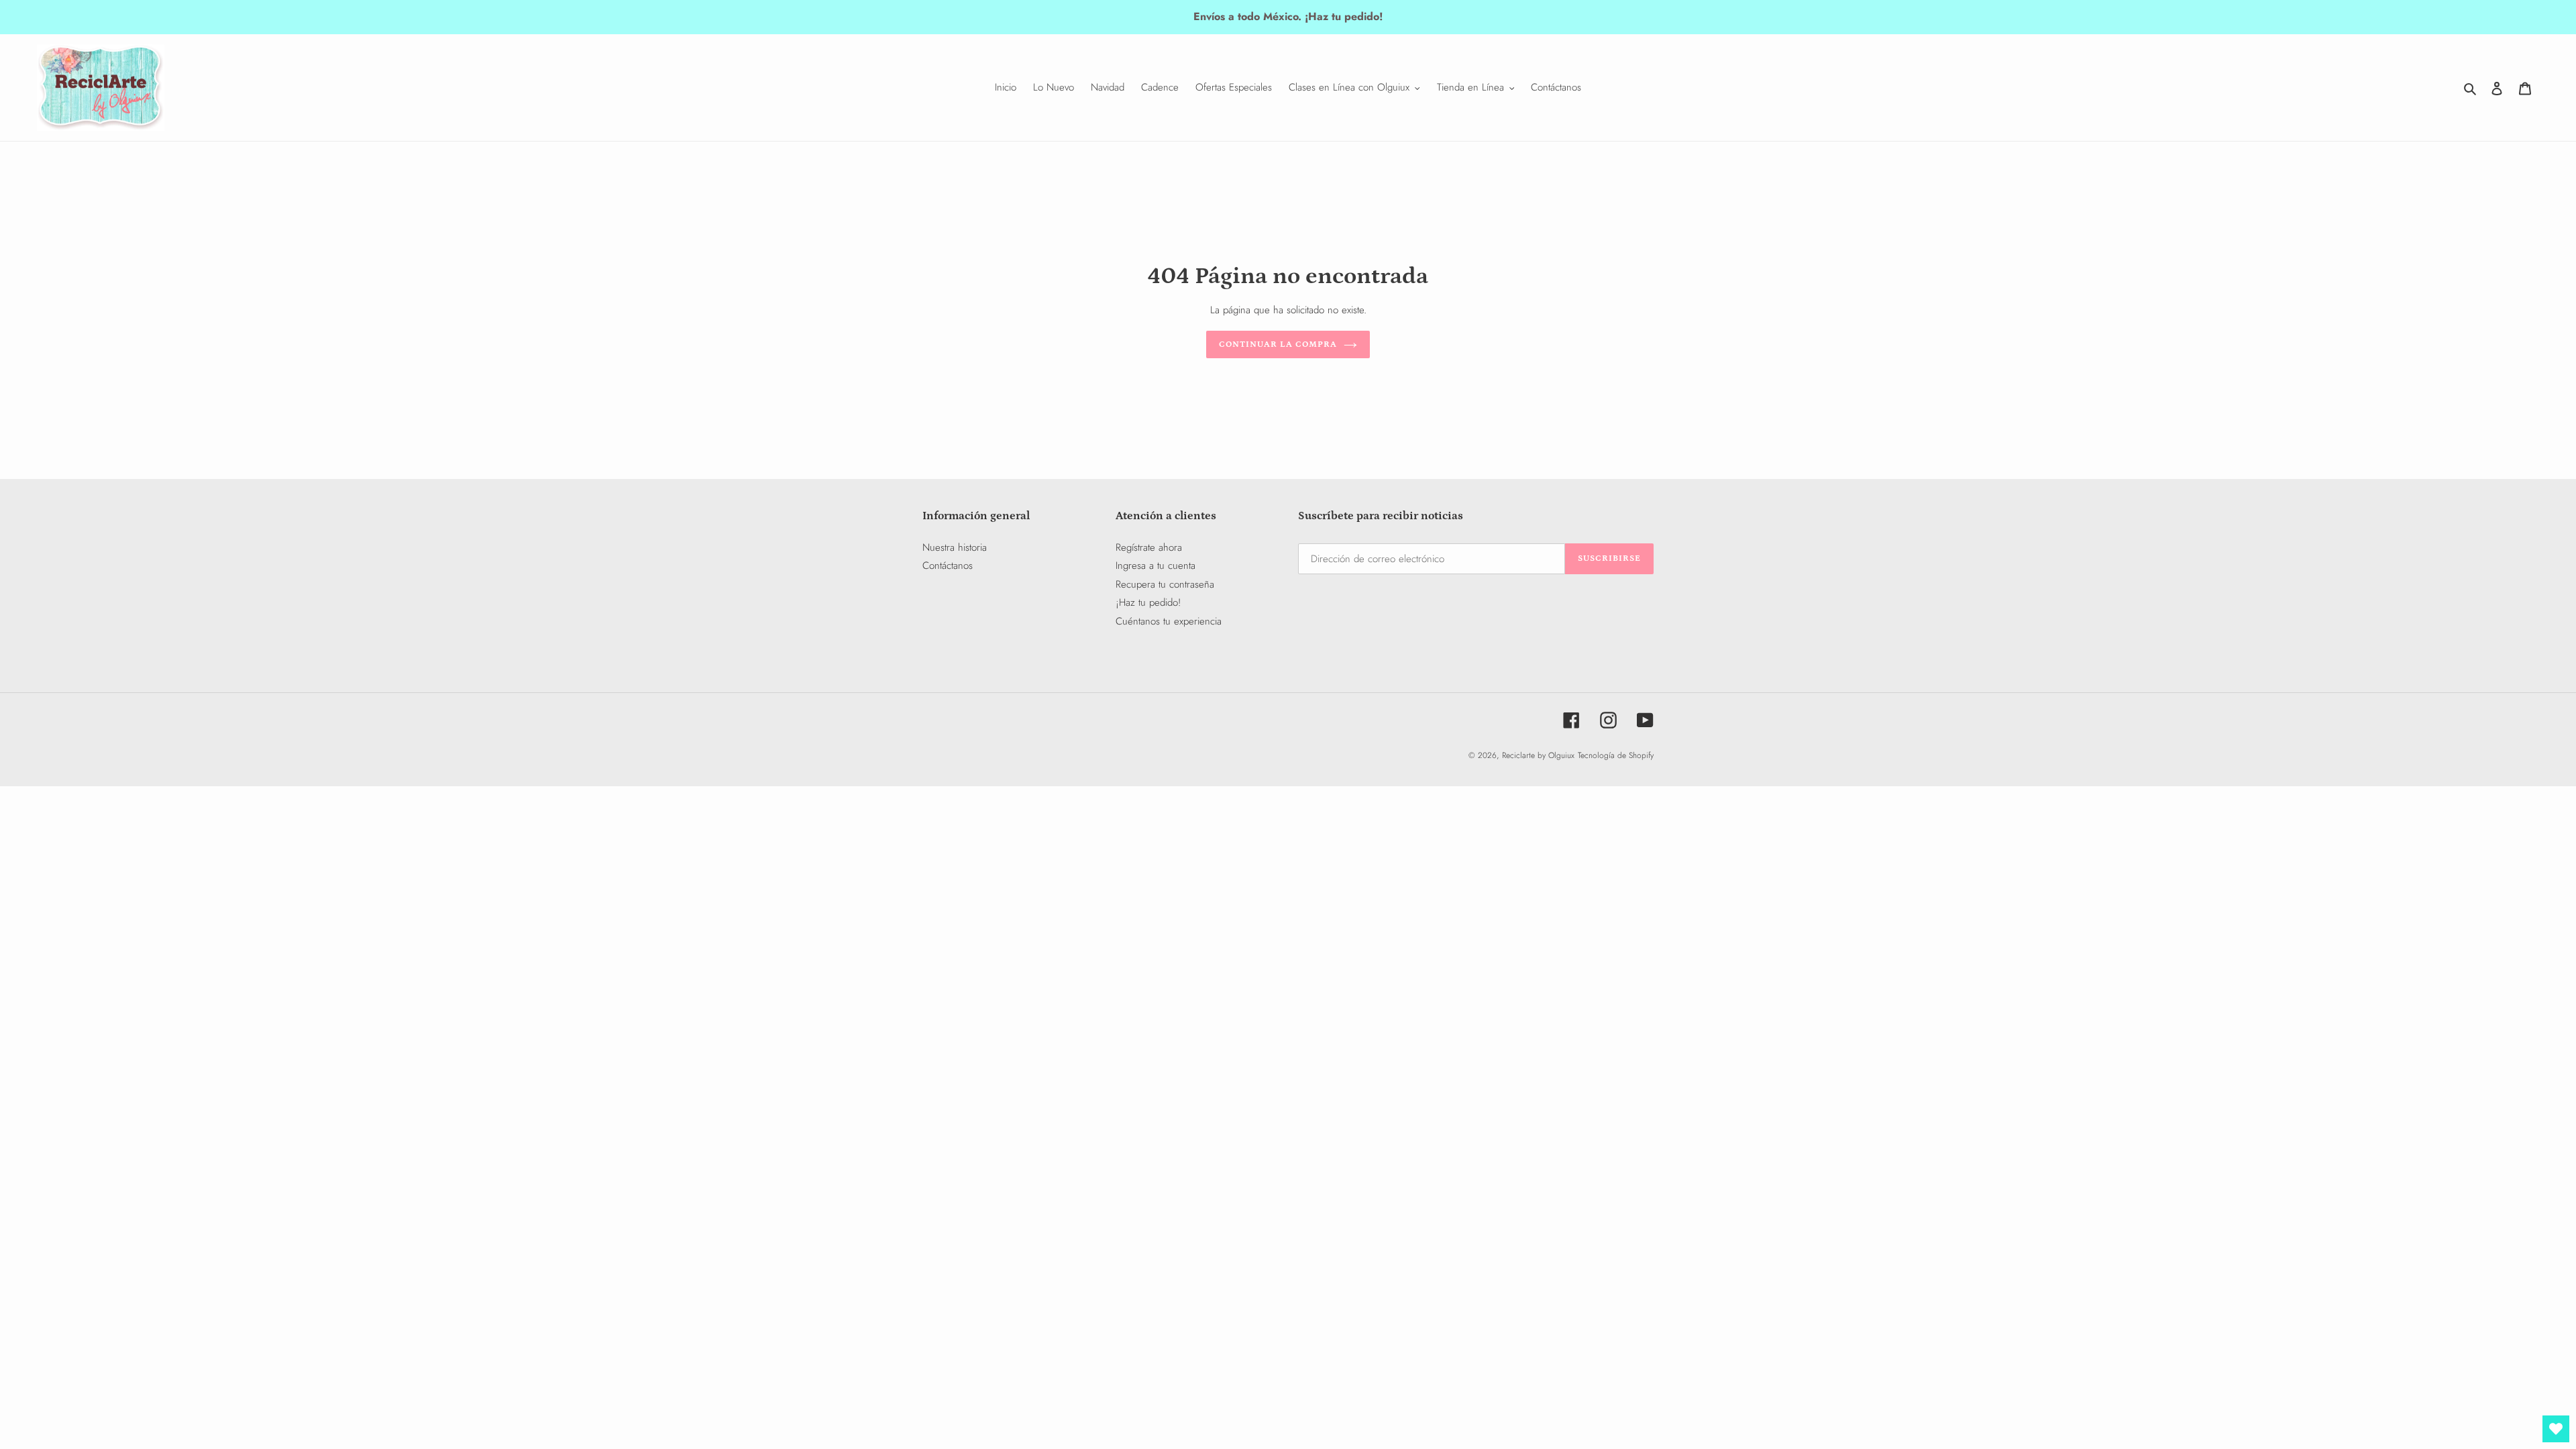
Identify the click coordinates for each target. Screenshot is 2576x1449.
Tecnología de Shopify (1616, 755)
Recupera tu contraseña (1165, 584)
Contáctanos (948, 566)
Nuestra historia (955, 547)
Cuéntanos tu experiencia (1169, 621)
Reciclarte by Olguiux (1538, 755)
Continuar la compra (1278, 344)
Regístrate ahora (1149, 547)
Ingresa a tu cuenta (1156, 566)
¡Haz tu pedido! (1148, 602)
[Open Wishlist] (2556, 1429)
